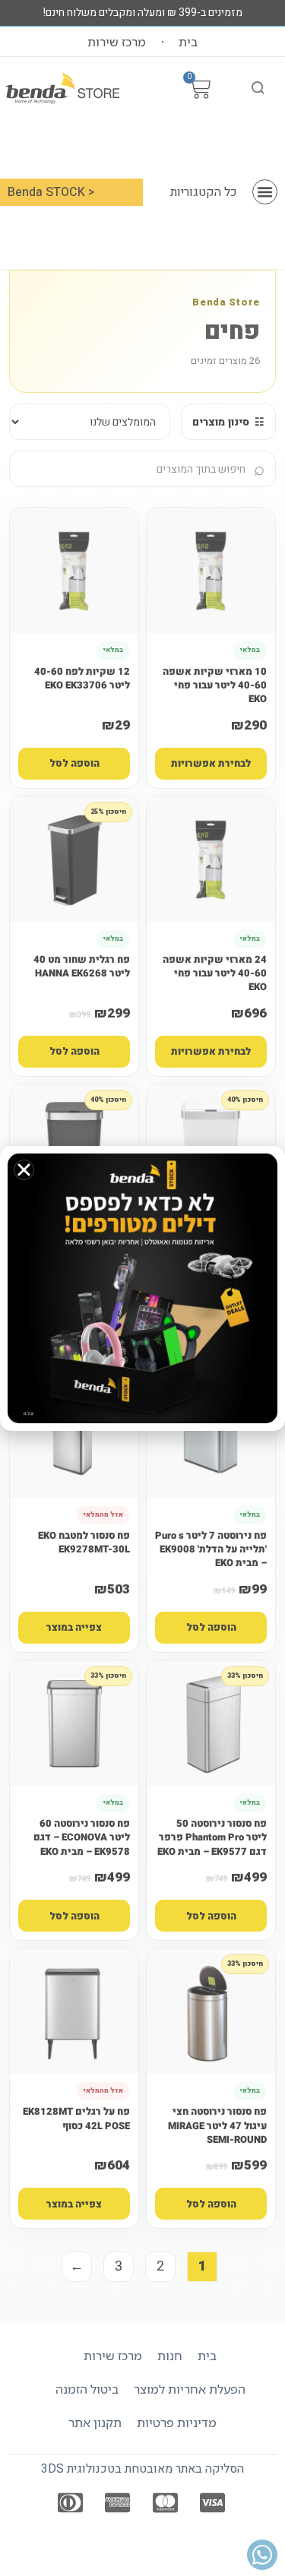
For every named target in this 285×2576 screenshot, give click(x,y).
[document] (142, 1288)
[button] (24, 1170)
